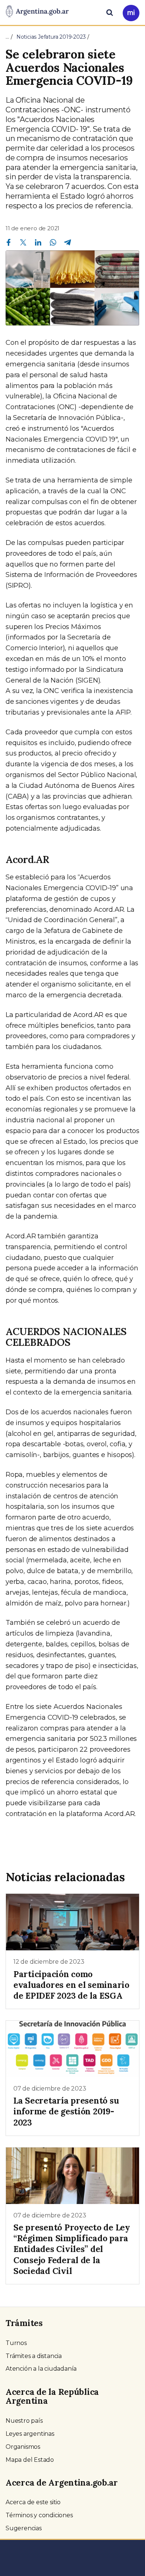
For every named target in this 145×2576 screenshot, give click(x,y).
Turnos (16, 2343)
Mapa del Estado (30, 2460)
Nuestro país (24, 2421)
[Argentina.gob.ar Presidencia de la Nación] (37, 12)
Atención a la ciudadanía (41, 2369)
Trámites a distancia (34, 2356)
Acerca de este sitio (33, 2502)
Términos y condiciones (39, 2515)
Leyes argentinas (30, 2434)
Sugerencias (24, 2528)
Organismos (23, 2447)
